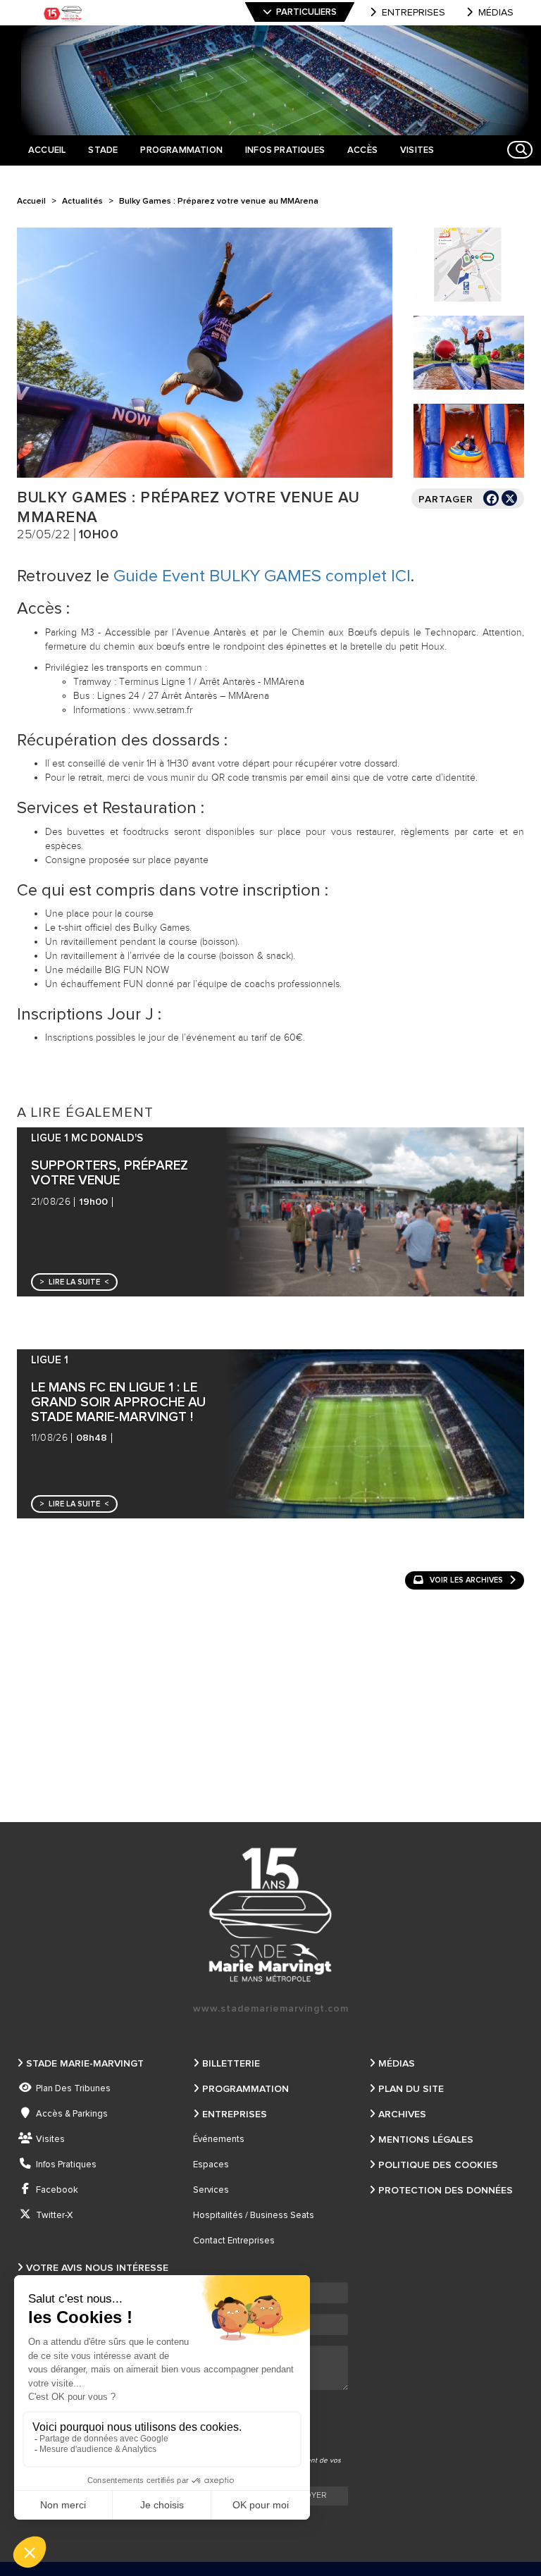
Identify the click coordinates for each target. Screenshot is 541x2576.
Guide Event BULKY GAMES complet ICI (262, 576)
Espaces (211, 2165)
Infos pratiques (66, 2165)
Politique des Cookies (438, 2165)
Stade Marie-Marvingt (85, 2064)
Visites (50, 2140)
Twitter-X (54, 2216)
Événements (219, 2140)
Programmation (245, 2089)
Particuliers (306, 12)
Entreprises (413, 13)
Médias (496, 13)
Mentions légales (426, 2140)
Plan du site (411, 2089)
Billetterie (231, 2064)
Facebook (57, 2190)
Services (211, 2190)
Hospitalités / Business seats (254, 2216)
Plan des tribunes (73, 2089)
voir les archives (466, 1580)
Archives (402, 2114)
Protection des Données (446, 2191)
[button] (74, 1282)
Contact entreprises (234, 2241)
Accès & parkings (72, 2114)
